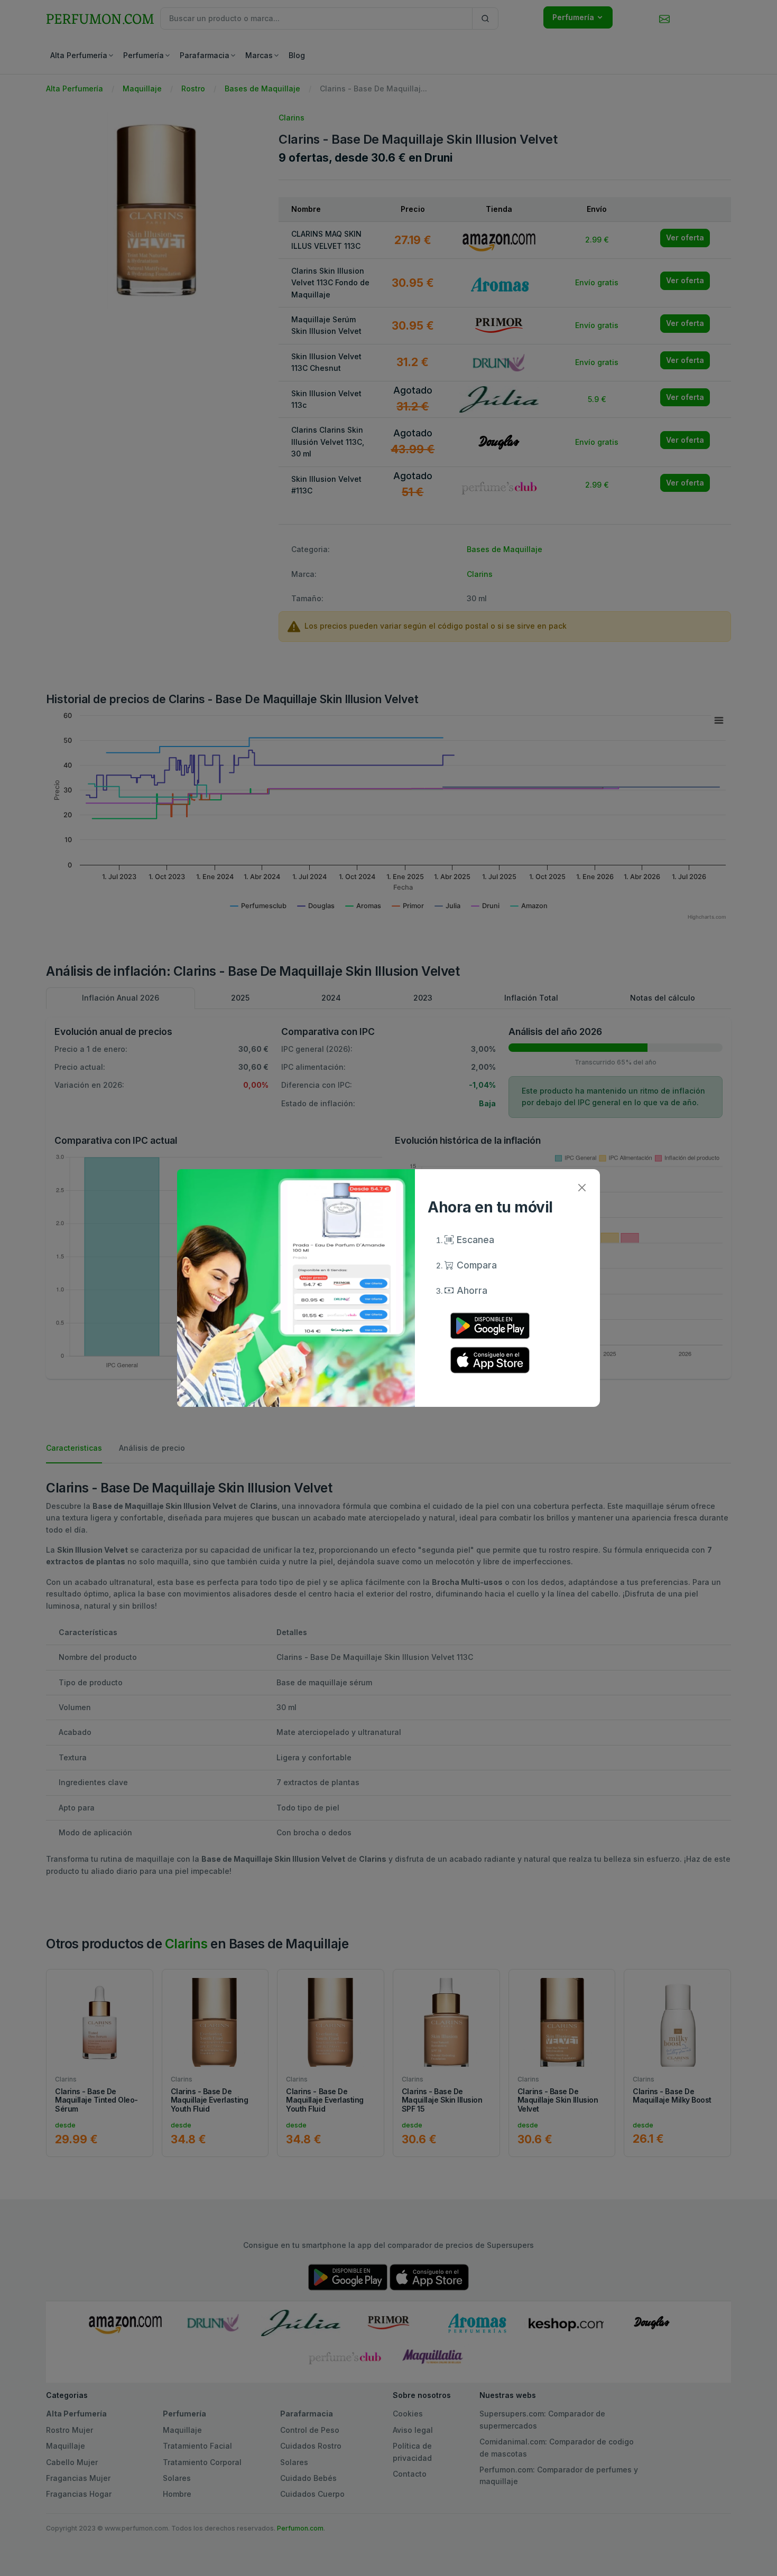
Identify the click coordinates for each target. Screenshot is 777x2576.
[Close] (582, 1187)
